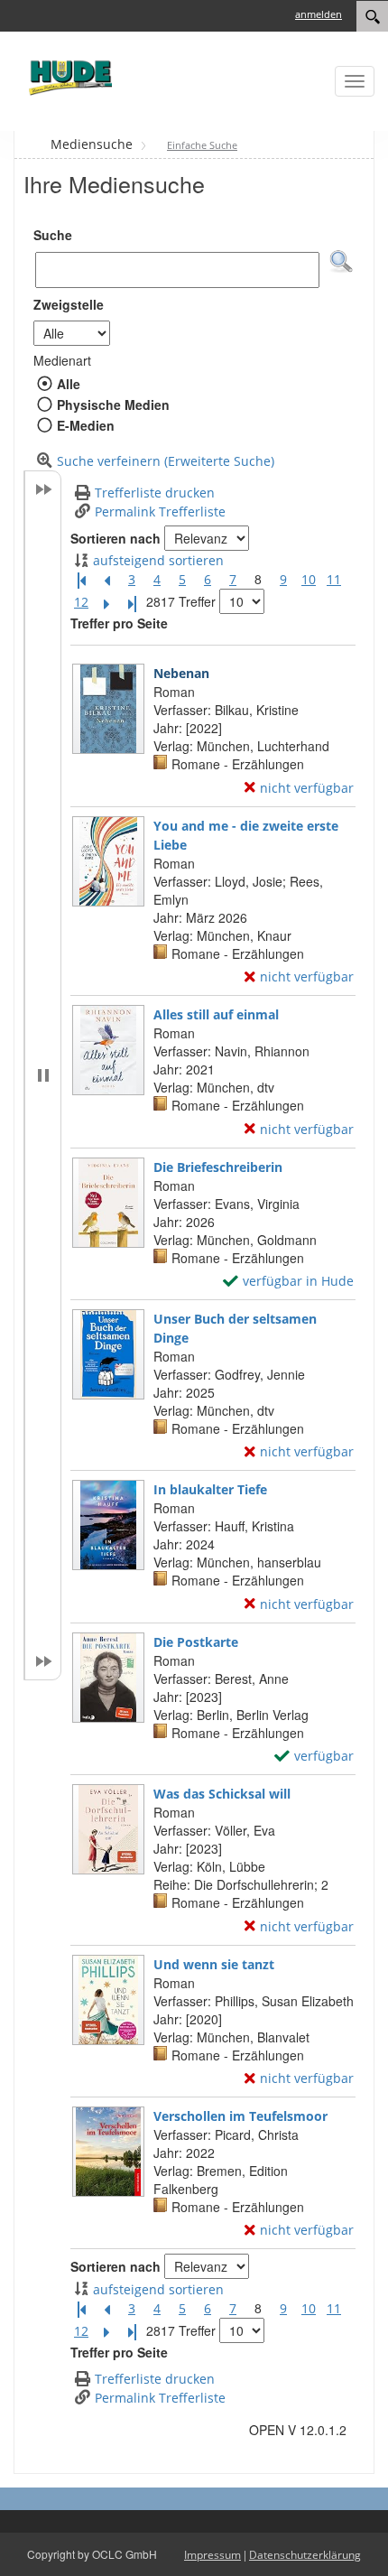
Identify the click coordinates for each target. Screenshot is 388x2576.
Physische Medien (113, 405)
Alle (68, 384)
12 (81, 602)
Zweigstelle (69, 304)
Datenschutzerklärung (305, 2555)
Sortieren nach (115, 538)
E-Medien (85, 425)
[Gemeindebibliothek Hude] (68, 77)
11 (334, 579)
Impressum (212, 2555)
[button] (341, 262)
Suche (53, 235)
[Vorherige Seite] (106, 580)
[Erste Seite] (81, 580)
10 (309, 579)
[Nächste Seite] (106, 602)
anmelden (319, 14)
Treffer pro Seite (119, 623)
